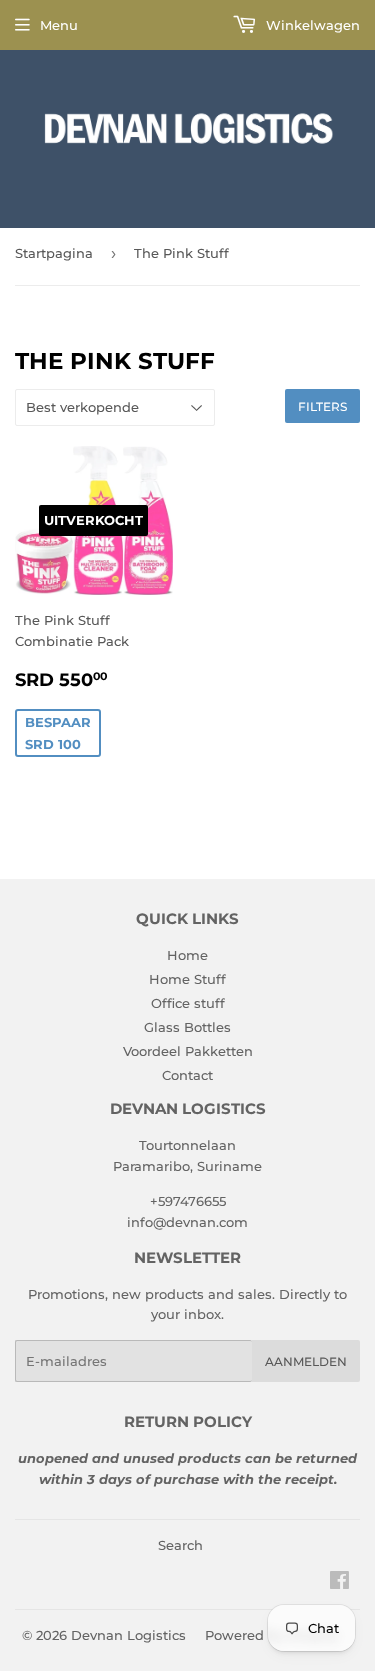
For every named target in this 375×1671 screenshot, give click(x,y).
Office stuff (188, 1003)
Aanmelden (306, 1361)
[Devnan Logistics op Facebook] (339, 1583)
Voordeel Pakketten (188, 1051)
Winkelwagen (311, 25)
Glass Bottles (187, 1027)
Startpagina (54, 253)
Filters (322, 406)
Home (187, 955)
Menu (59, 25)
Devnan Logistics (128, 1635)
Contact (187, 1075)
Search (180, 1545)
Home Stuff (187, 979)
